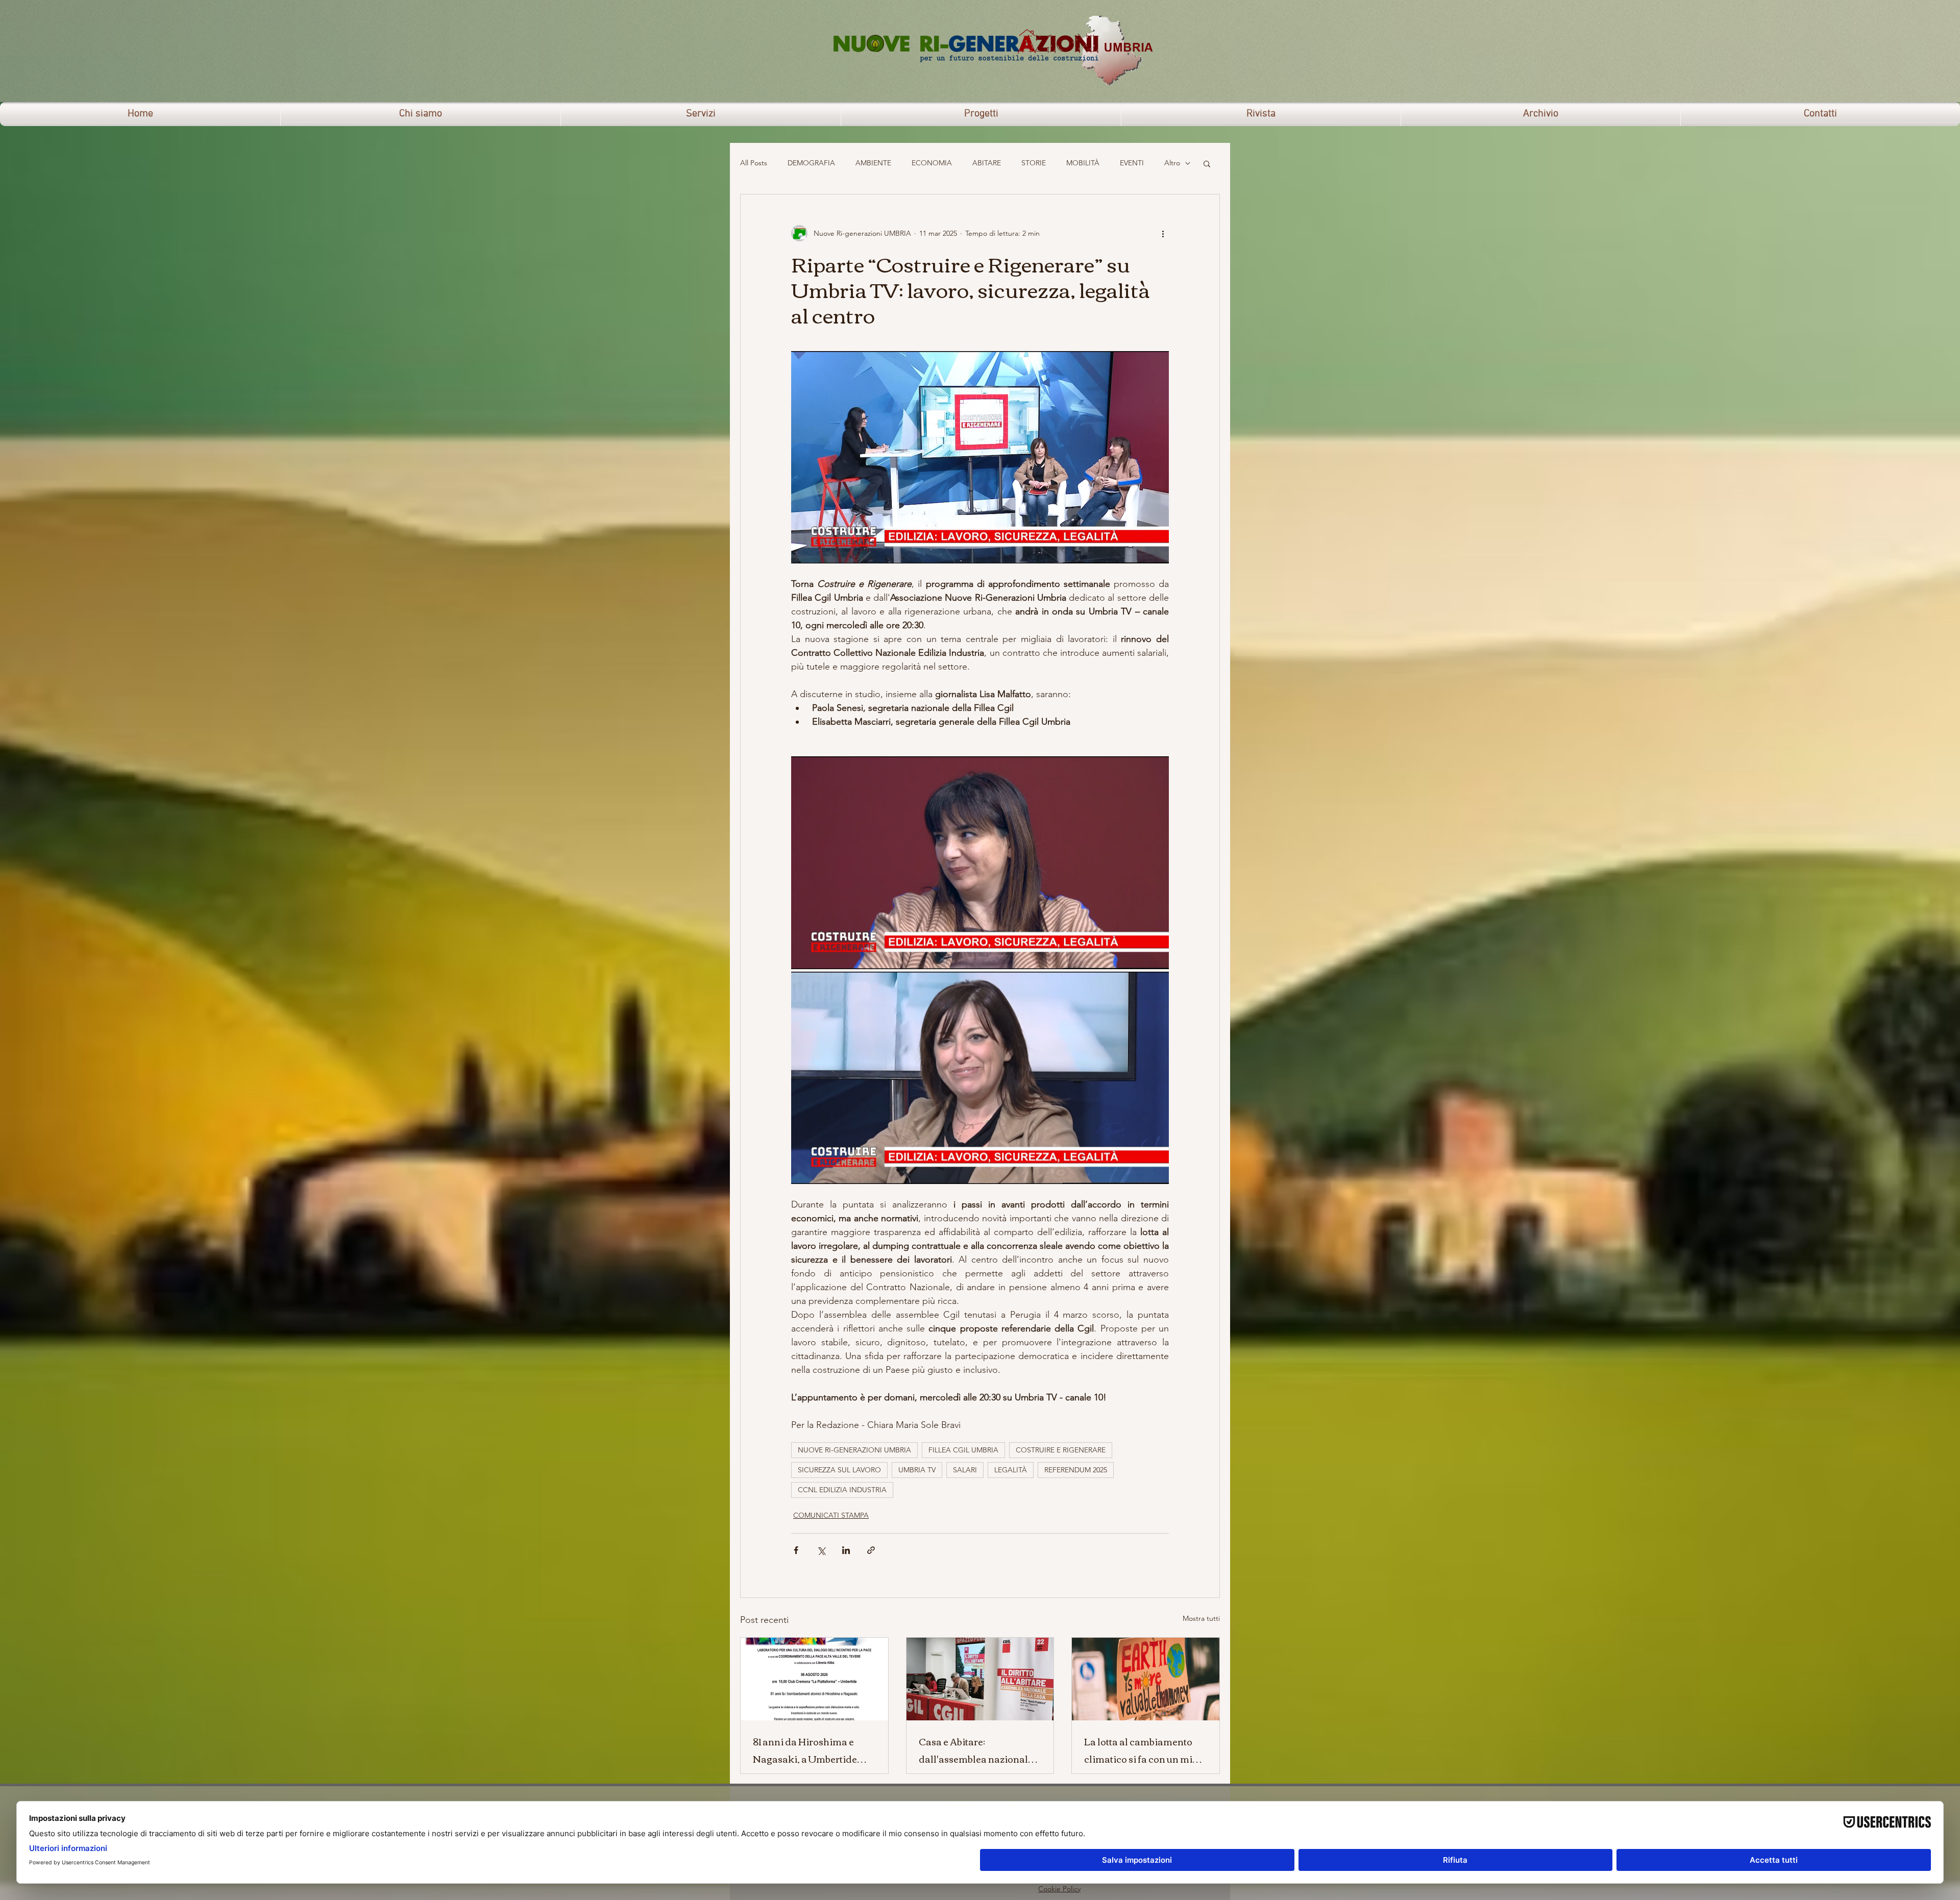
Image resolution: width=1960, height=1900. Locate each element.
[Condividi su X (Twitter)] (821, 1550)
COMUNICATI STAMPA (831, 1515)
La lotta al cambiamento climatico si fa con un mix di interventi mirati (1141, 1750)
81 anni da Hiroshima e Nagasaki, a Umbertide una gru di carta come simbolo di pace (805, 1750)
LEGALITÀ (1011, 1470)
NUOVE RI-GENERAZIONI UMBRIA (854, 1450)
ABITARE (987, 163)
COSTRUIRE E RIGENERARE (1061, 1450)
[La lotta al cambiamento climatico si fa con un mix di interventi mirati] (1146, 1679)
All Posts (754, 163)
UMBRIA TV (917, 1470)
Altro (1172, 163)
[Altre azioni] (1163, 233)
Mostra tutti (1201, 1618)
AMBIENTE (873, 163)
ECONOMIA (932, 163)
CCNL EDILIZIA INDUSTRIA (842, 1490)
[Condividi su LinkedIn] (846, 1550)
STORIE (1034, 163)
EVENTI (1132, 163)
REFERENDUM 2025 (1076, 1470)
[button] (1207, 163)
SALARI (965, 1470)
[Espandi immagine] (980, 862)
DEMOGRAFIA (811, 163)
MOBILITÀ (1083, 163)
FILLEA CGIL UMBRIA (963, 1450)
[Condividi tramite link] (871, 1550)
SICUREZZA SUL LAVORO (839, 1470)
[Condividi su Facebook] (796, 1550)
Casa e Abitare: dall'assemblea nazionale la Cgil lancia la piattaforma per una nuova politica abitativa (978, 1750)
